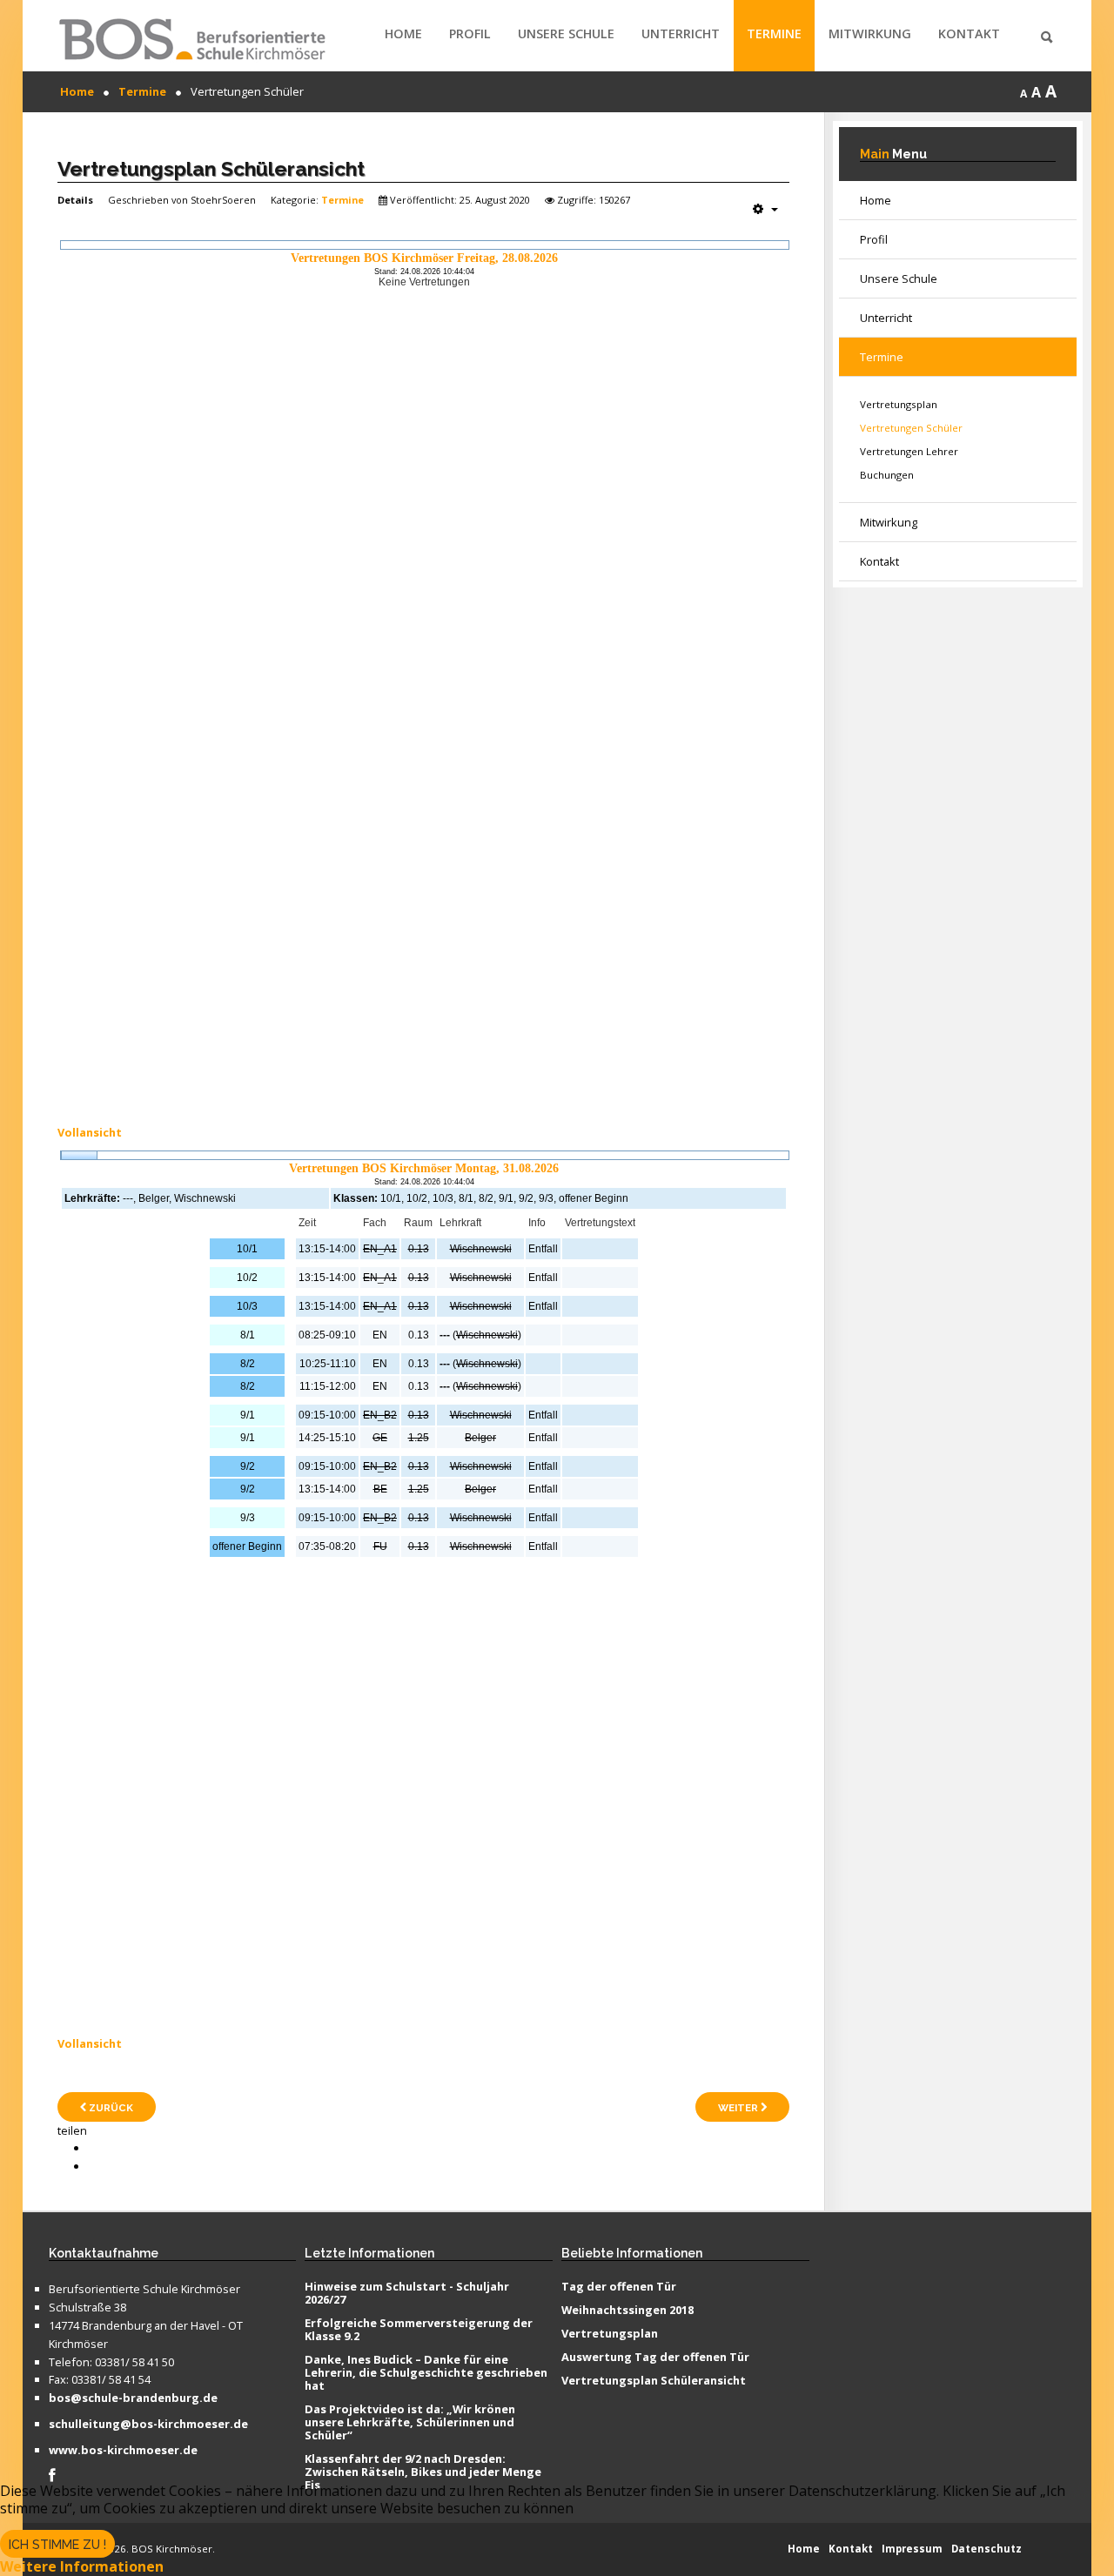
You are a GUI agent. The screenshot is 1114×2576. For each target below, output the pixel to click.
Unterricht (681, 34)
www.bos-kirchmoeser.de (123, 2451)
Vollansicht (90, 1132)
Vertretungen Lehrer (909, 451)
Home (403, 34)
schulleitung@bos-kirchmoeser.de (148, 2425)
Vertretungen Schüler (911, 428)
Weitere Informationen (82, 2566)
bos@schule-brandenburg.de (133, 2398)
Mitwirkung (870, 34)
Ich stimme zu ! (57, 2545)
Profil (470, 34)
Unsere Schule (566, 34)
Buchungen (887, 475)
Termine (774, 34)
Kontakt (969, 34)
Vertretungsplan (899, 404)
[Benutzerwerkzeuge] (765, 209)
